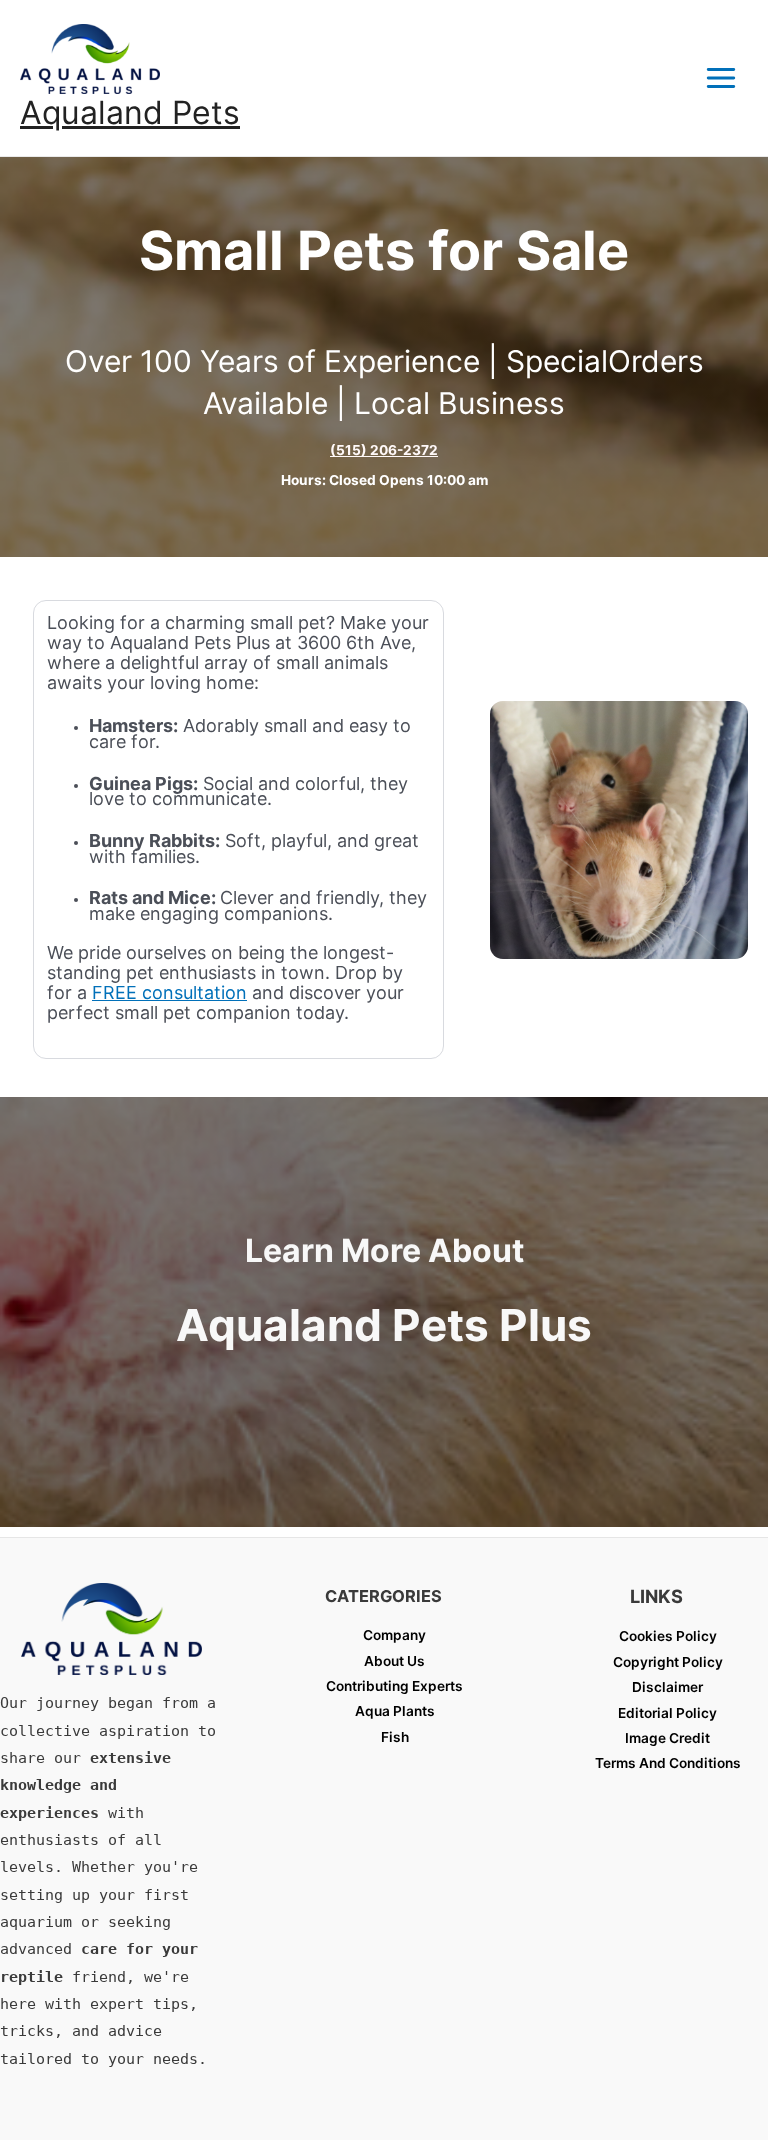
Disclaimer (667, 1687)
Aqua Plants (395, 1711)
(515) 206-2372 (384, 450)
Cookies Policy (668, 1636)
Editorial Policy (667, 1713)
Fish (395, 1737)
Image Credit (667, 1738)
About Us (394, 1661)
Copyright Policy (668, 1662)
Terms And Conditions (668, 1763)
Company (394, 1635)
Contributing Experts (394, 1686)
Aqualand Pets (130, 112)
